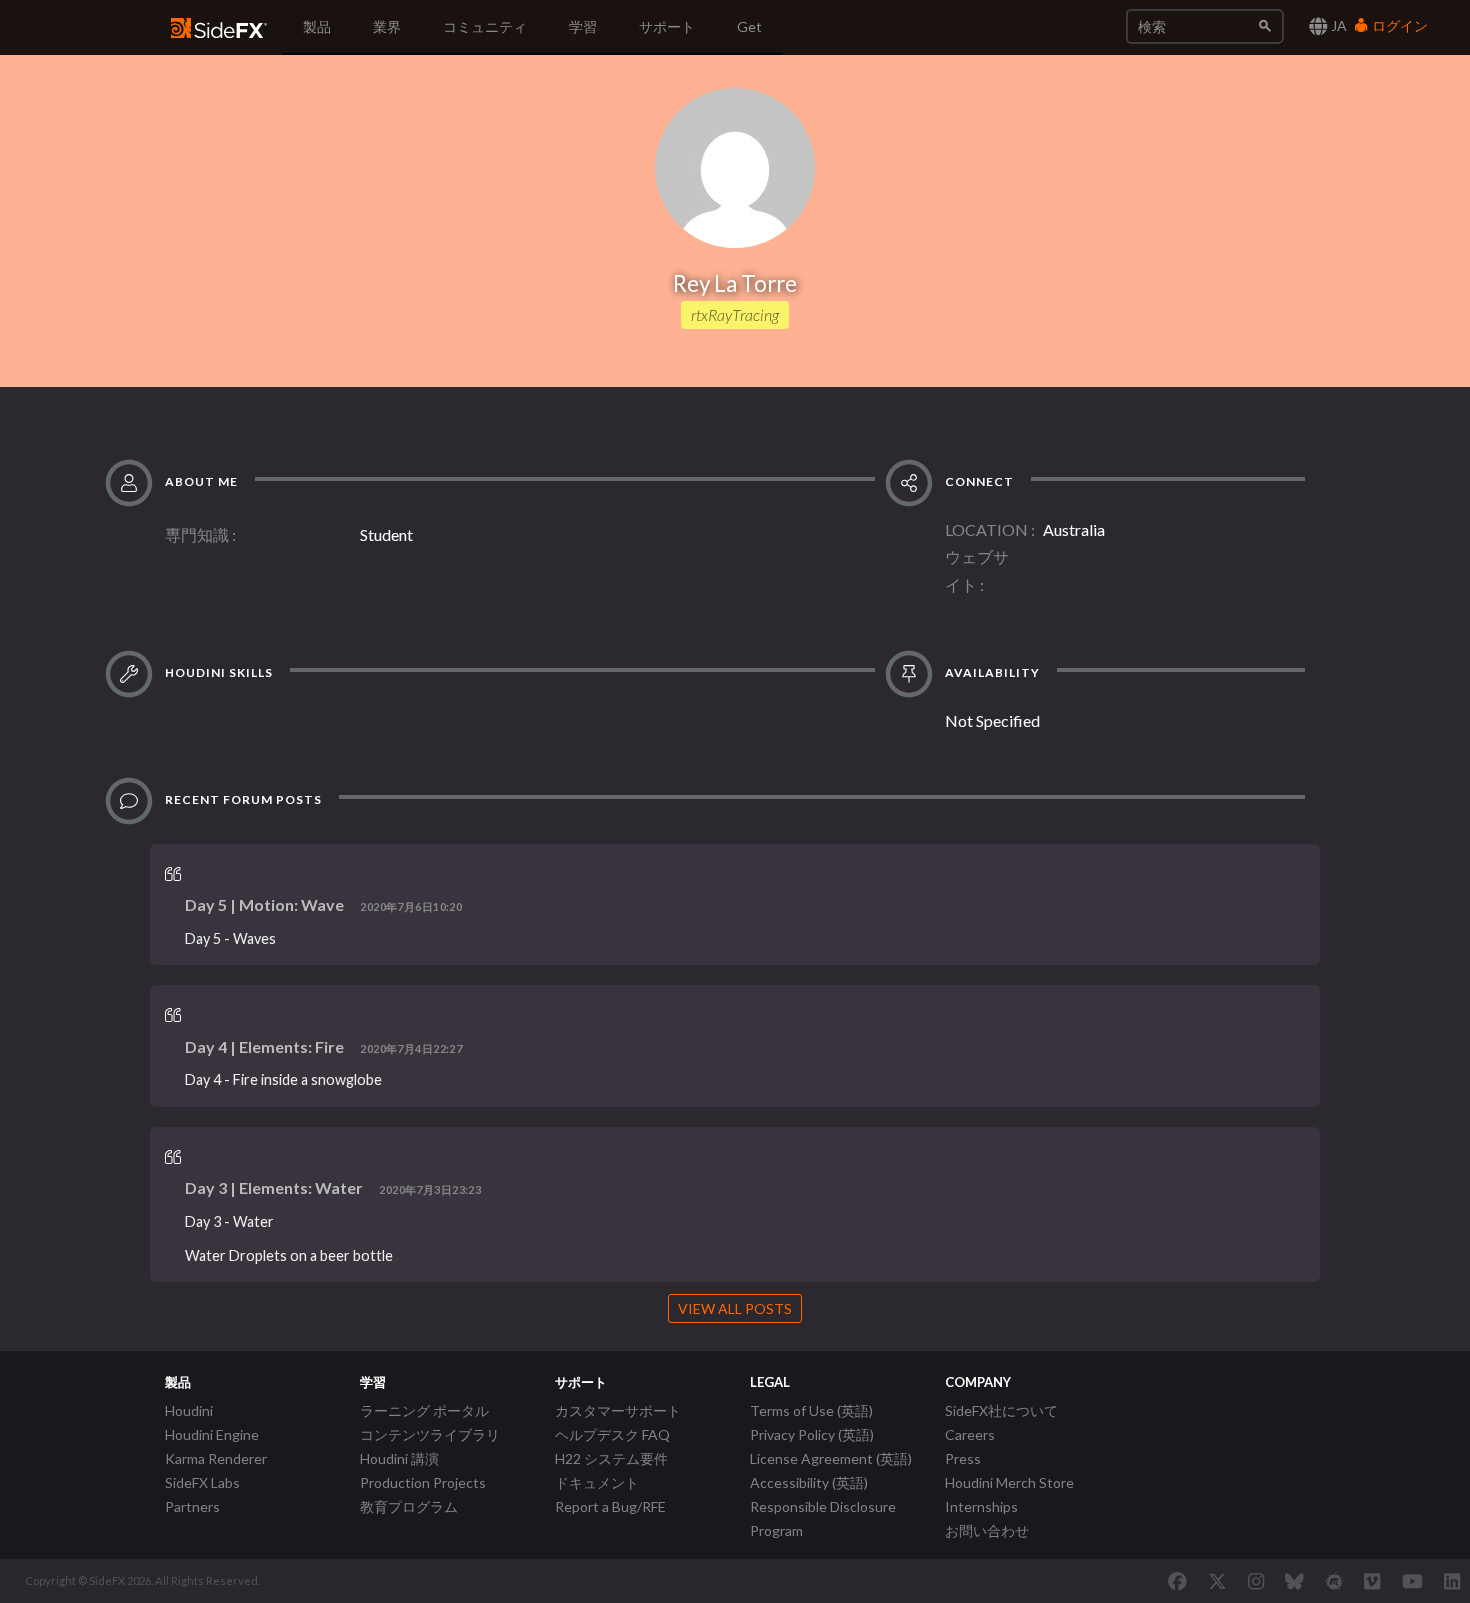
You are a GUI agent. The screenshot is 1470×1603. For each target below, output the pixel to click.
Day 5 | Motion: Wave (264, 904)
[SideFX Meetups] (1334, 1581)
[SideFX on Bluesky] (1294, 1581)
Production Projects (423, 1482)
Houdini (189, 1410)
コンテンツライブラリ (430, 1434)
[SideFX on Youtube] (1412, 1581)
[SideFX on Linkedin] (1452, 1581)
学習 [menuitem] (583, 26)
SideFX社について (1001, 1410)
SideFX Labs (202, 1482)
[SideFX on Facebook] (1177, 1581)
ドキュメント (597, 1482)
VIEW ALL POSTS (735, 1308)
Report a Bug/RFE (610, 1506)
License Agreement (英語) (831, 1458)
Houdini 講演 (399, 1458)
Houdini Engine (212, 1434)
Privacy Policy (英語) (812, 1434)
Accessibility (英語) (809, 1482)
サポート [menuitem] (667, 26)
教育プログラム (409, 1506)
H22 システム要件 (611, 1458)
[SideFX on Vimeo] (1372, 1581)
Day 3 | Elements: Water (274, 1187)
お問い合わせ (987, 1530)
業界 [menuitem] (387, 26)
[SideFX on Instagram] (1256, 1581)
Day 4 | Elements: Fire (264, 1046)
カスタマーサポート (618, 1410)
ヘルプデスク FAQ (612, 1434)
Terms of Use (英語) (811, 1410)
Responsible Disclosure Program (823, 1518)
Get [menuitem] (749, 26)
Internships (981, 1506)
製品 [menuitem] (317, 26)
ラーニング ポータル (424, 1410)
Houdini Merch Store (1009, 1482)
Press (963, 1458)
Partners (192, 1506)
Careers (970, 1434)
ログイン (1398, 25)
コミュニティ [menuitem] (485, 26)
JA (1337, 25)
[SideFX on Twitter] (1217, 1581)
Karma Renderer (216, 1458)
